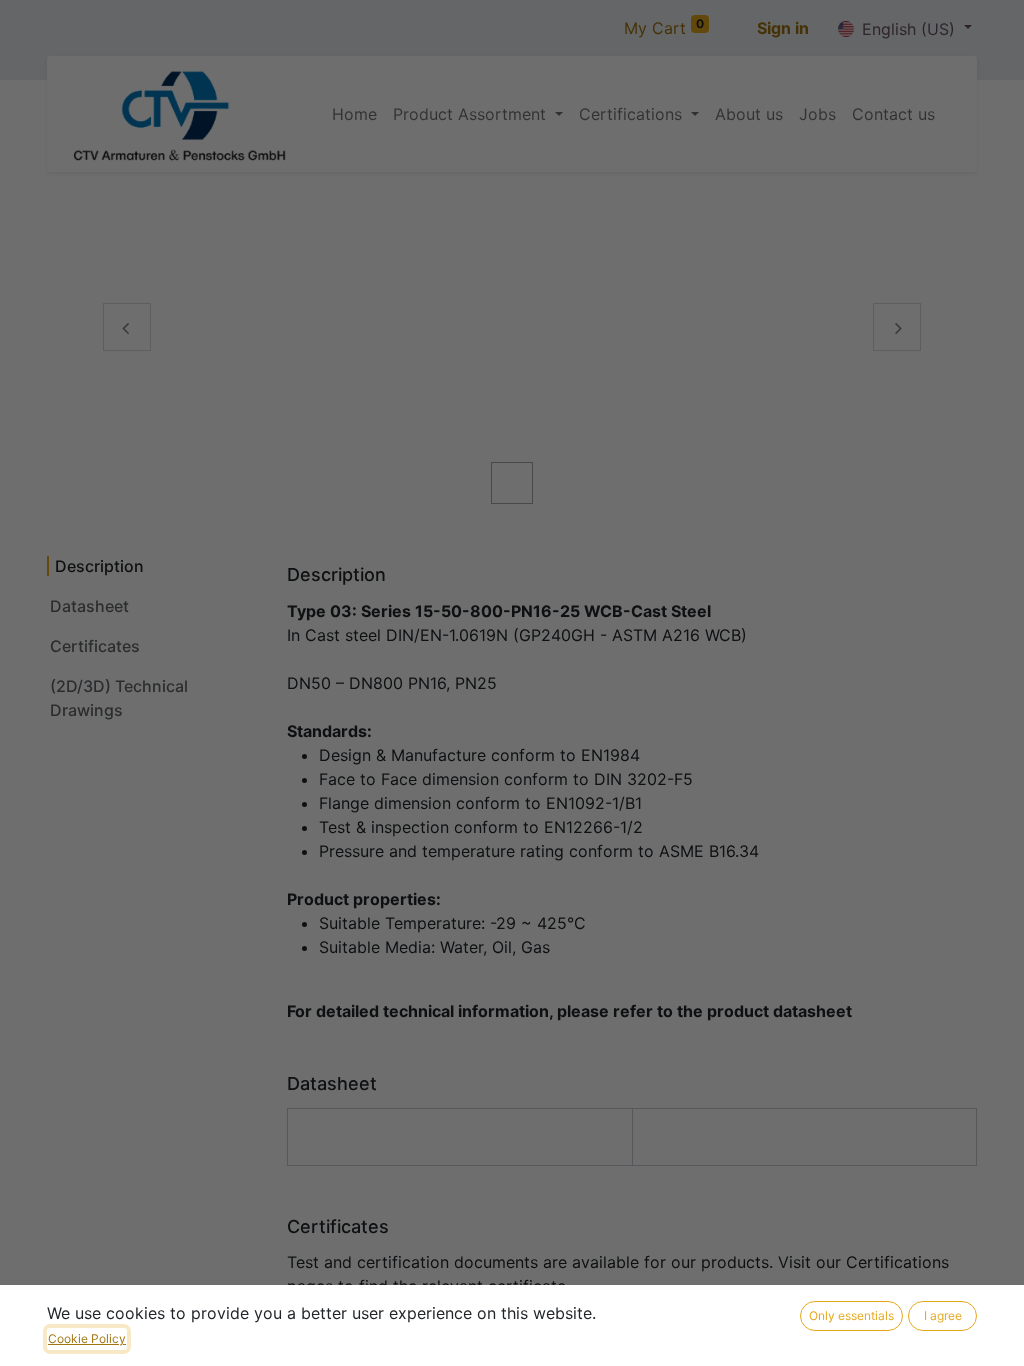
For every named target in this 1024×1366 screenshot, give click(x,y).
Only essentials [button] (851, 1315)
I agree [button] (943, 1315)
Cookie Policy (87, 1338)
